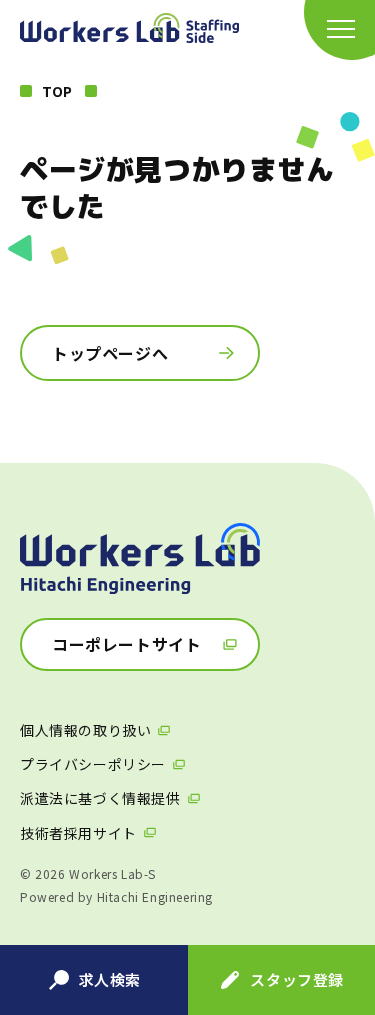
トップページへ (110, 353)
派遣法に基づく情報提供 (100, 798)
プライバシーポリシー (93, 764)
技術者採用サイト (78, 833)
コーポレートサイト (126, 644)
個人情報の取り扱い (85, 730)
